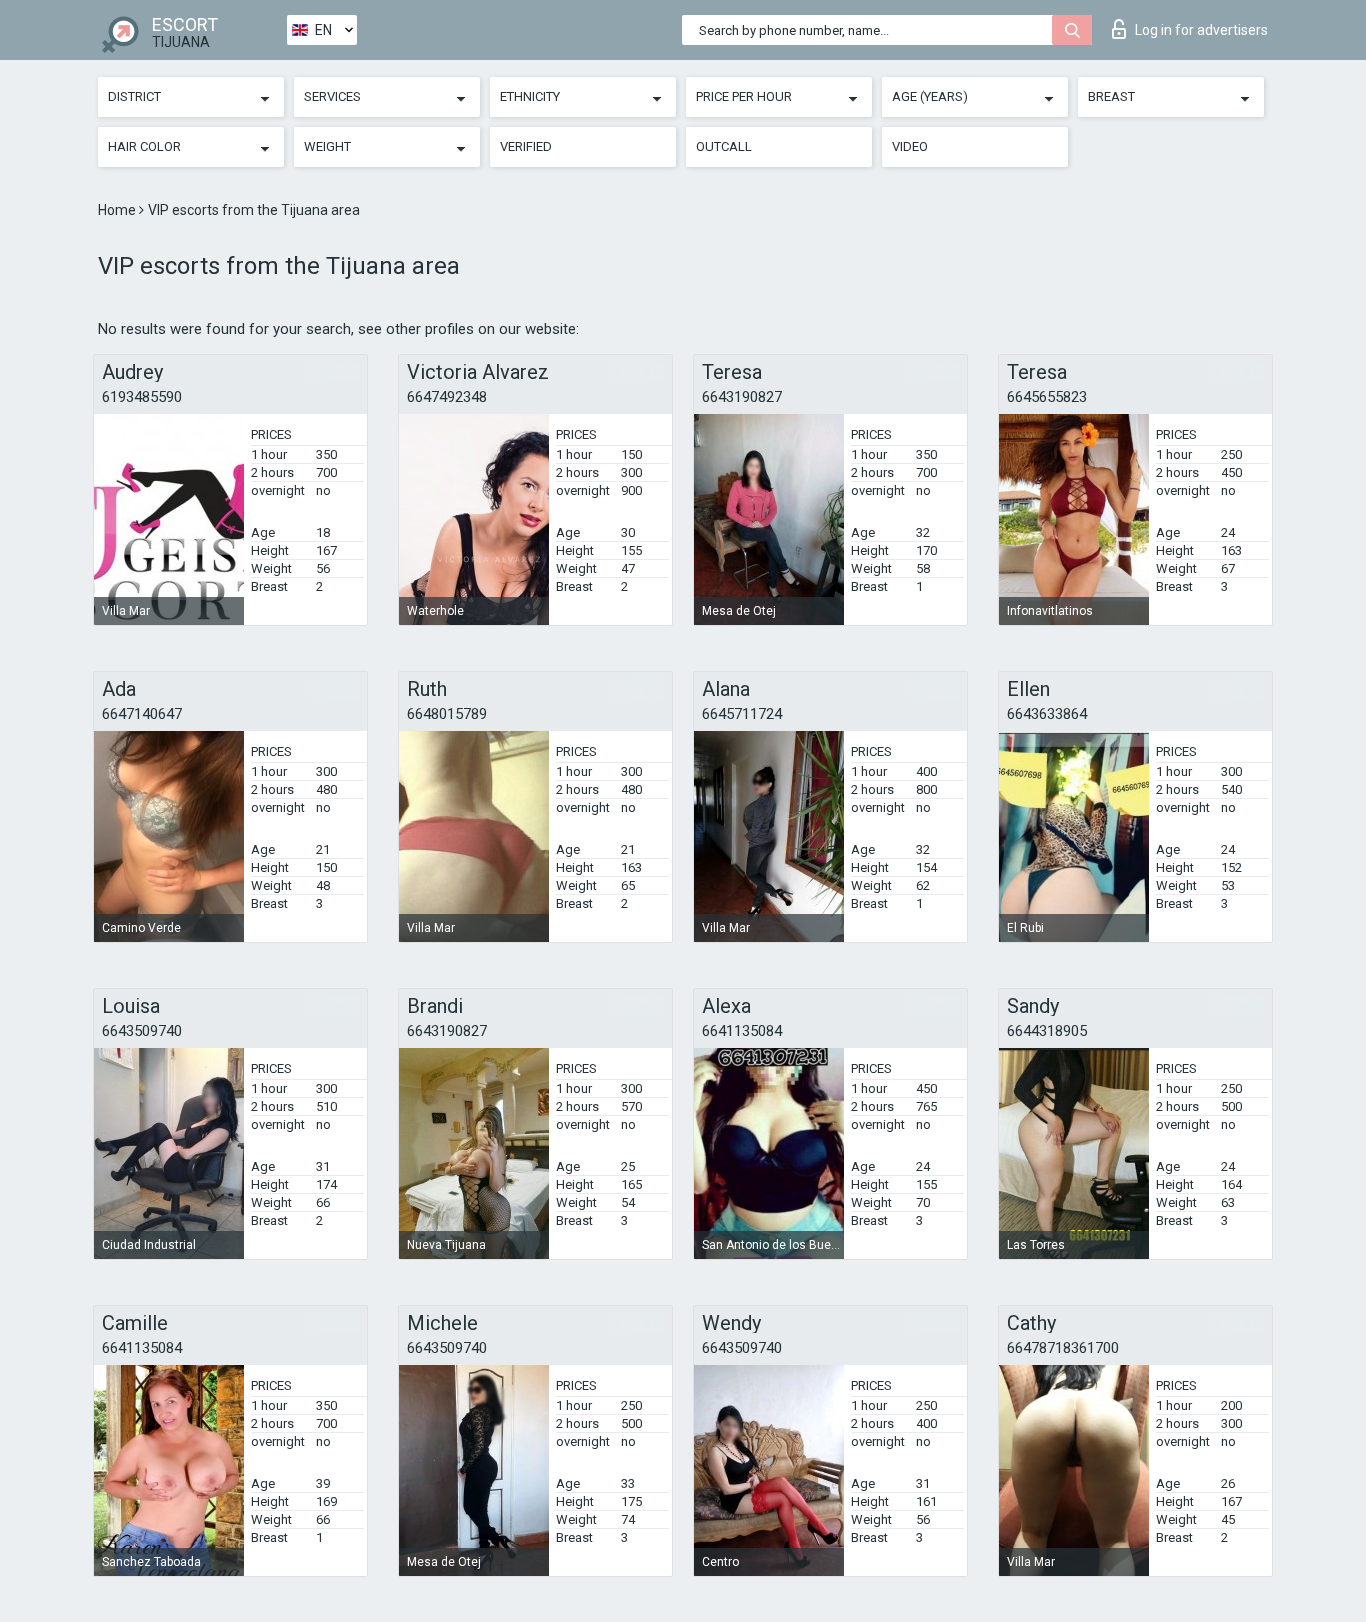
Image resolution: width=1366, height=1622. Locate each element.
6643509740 (142, 1031)
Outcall (724, 146)
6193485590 (142, 397)
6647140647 (142, 714)
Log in (1201, 30)
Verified (526, 146)
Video (910, 146)
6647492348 (447, 397)
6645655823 (1047, 397)
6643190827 (742, 397)
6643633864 (1047, 714)
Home (118, 210)
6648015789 (447, 714)
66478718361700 (1063, 1348)
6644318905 (1047, 1031)
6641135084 (742, 1031)
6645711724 (742, 714)
